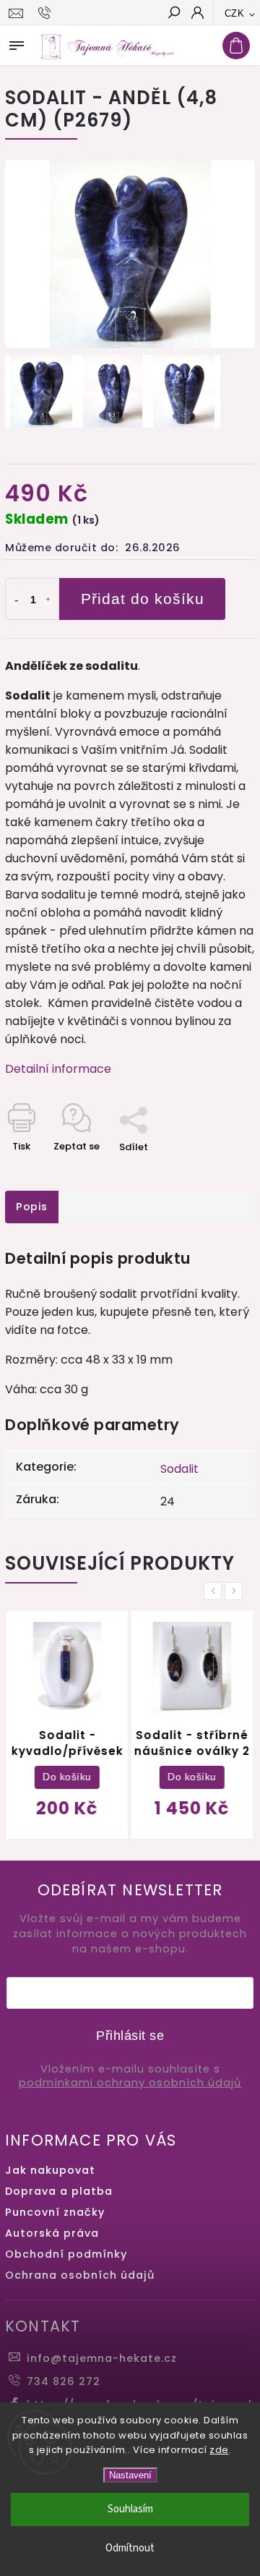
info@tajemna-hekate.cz (102, 2358)
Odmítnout (130, 2548)
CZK (235, 13)
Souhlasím (130, 2509)
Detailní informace (58, 1069)
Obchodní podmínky (66, 2254)
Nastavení (130, 2475)
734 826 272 (64, 2381)
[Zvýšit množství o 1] (48, 600)
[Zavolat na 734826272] (47, 13)
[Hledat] (173, 14)
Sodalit (179, 1469)
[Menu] (17, 43)
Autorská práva (52, 2233)
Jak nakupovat (50, 2170)
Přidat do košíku (143, 599)
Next (236, 1591)
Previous (215, 1591)
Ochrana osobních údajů (80, 2275)
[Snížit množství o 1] (16, 600)
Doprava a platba (59, 2191)
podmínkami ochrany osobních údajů (130, 2083)
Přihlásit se (130, 2036)
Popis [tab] (32, 1207)
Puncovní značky (55, 2212)
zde (219, 2450)
